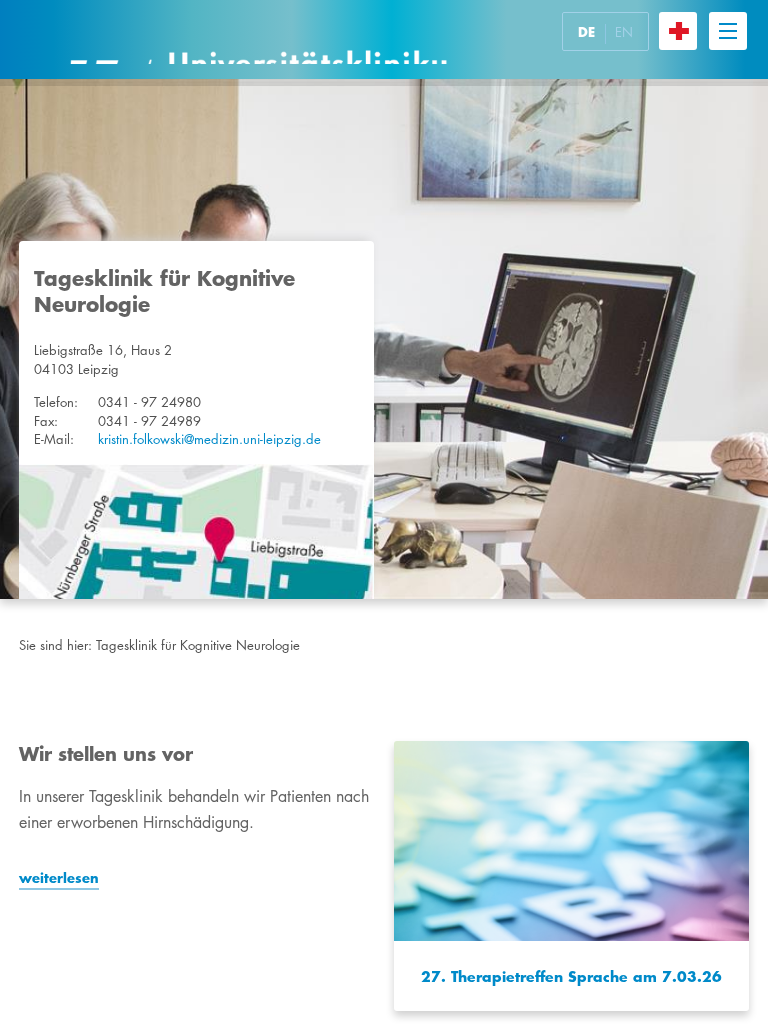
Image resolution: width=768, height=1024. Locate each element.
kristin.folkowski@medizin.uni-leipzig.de (209, 439)
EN (624, 32)
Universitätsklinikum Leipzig (258, 39)
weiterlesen (59, 878)
